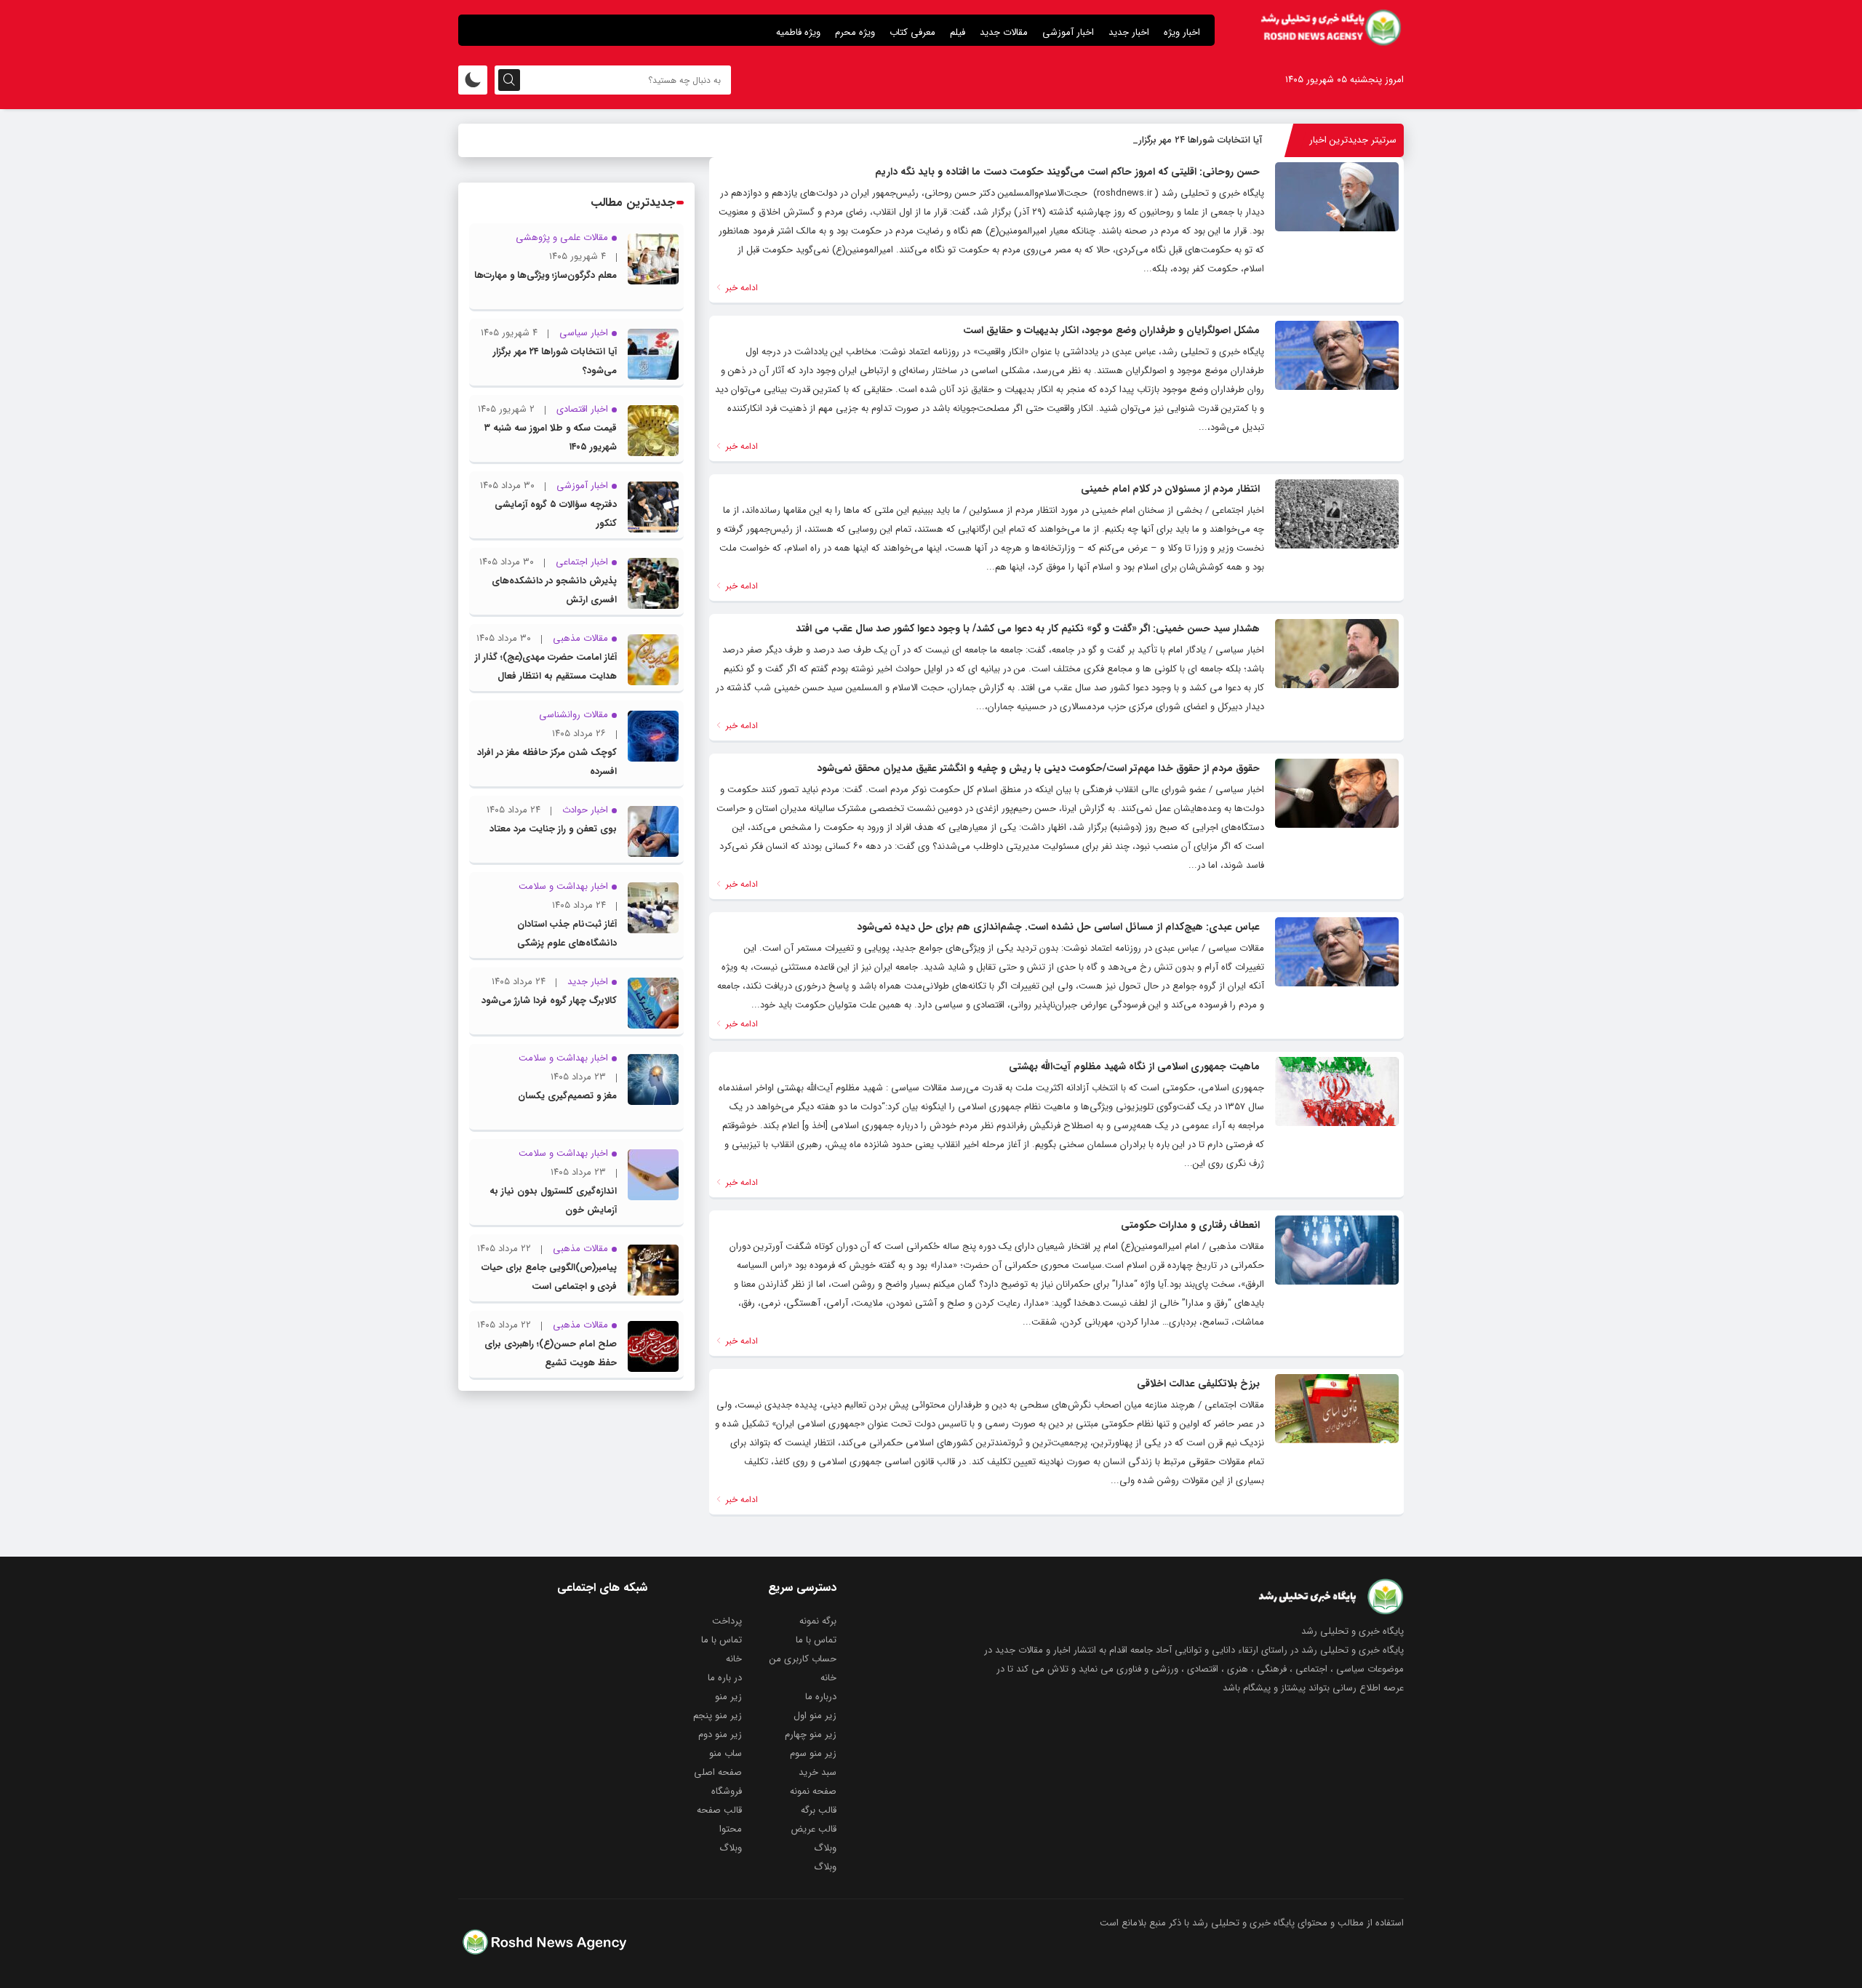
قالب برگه (819, 1810)
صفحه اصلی (718, 1772)
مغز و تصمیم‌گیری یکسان (567, 1096)
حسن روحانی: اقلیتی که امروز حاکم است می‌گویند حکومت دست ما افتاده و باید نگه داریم (1067, 172)
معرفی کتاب (912, 32)
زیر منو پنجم (718, 1716)
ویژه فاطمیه (798, 32)
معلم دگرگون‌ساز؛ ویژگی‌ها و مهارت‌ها (546, 275)
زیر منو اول (815, 1716)
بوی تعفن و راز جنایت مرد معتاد (553, 829)
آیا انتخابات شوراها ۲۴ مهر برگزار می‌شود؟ (1182, 140)
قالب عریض (814, 1829)
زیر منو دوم (720, 1734)
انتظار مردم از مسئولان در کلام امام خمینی (1170, 489)
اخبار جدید (1129, 32)
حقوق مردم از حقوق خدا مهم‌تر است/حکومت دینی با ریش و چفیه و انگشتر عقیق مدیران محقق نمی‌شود (1038, 768)
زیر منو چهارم (811, 1734)
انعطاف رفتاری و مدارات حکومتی (1190, 1225)
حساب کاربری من (803, 1659)
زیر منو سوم (813, 1753)
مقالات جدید (1004, 32)
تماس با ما (816, 1640)
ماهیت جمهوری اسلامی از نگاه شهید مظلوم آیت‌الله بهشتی (1134, 1066)
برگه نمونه (818, 1621)
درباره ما (821, 1697)
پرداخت (727, 1621)
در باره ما (725, 1678)
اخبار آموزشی (1068, 32)
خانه (734, 1659)
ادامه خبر (740, 288)
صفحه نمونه (813, 1791)
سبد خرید (818, 1772)
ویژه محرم (855, 32)
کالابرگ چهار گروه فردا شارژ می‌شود (549, 1001)
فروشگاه (727, 1791)
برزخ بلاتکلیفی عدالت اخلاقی (1198, 1384)
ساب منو (726, 1753)
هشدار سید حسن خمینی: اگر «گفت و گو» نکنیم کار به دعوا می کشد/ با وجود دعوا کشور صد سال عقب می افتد (1028, 628)
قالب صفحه (719, 1810)
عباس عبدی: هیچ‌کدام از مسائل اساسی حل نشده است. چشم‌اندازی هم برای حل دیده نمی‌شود (1058, 927)
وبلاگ (825, 1848)
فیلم (958, 32)
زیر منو (728, 1697)
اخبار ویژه (1182, 32)
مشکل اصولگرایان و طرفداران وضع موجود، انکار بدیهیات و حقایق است (1111, 330)
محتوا (731, 1829)
